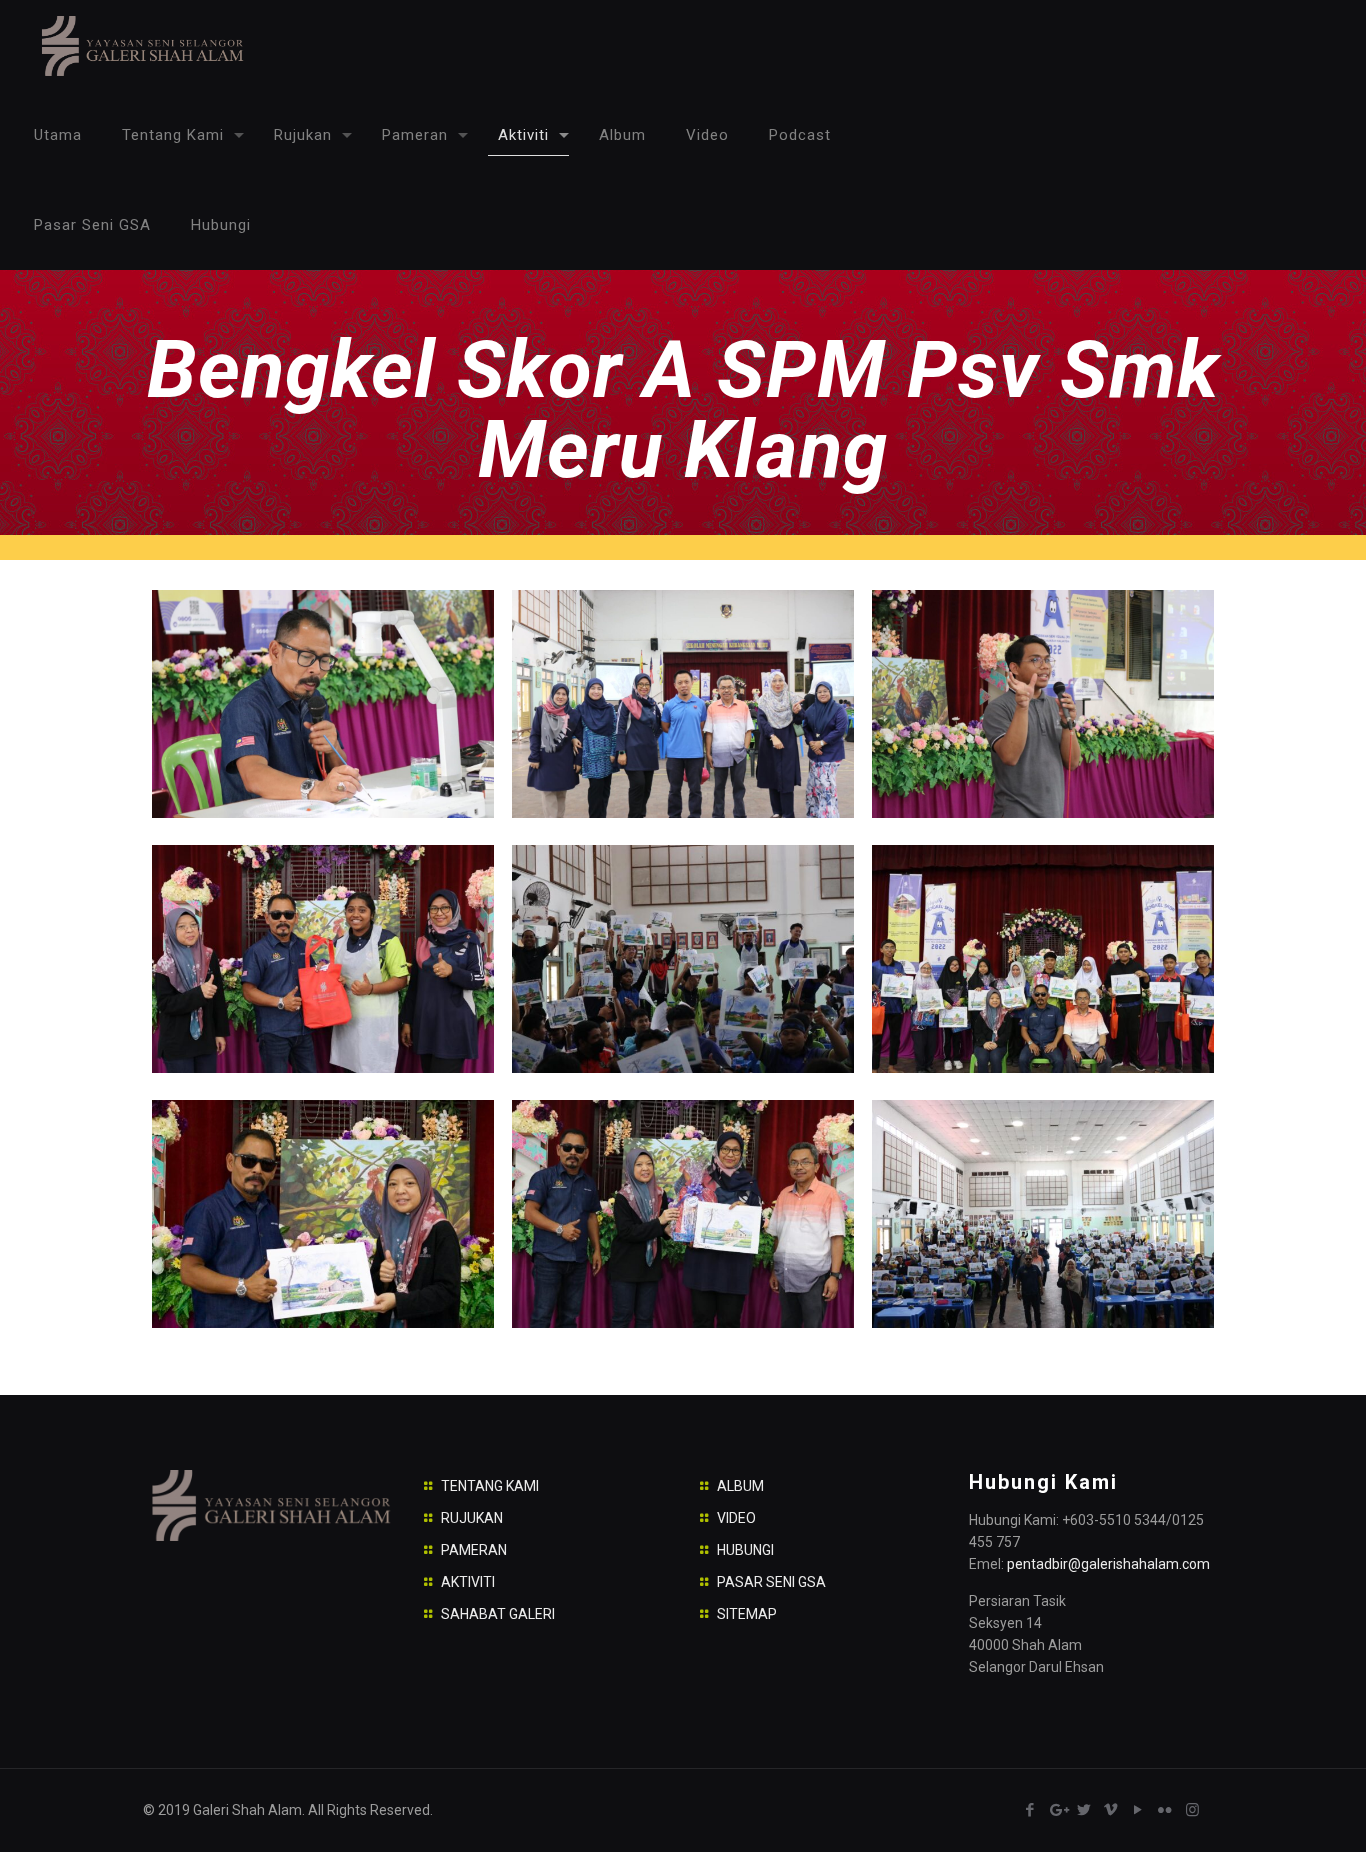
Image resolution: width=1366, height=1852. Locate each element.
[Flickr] (1165, 1810)
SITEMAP (747, 1614)
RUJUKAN (472, 1518)
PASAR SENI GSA (771, 1582)
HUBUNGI (745, 1550)
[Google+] (1057, 1810)
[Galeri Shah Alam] (141, 45)
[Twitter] (1084, 1810)
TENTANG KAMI (490, 1486)
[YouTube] (1138, 1810)
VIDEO (736, 1518)
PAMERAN (474, 1550)
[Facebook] (1030, 1810)
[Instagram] (1192, 1810)
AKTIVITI (468, 1582)
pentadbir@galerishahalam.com (1108, 1564)
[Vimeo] (1111, 1810)
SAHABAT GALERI (498, 1614)
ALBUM (740, 1486)
